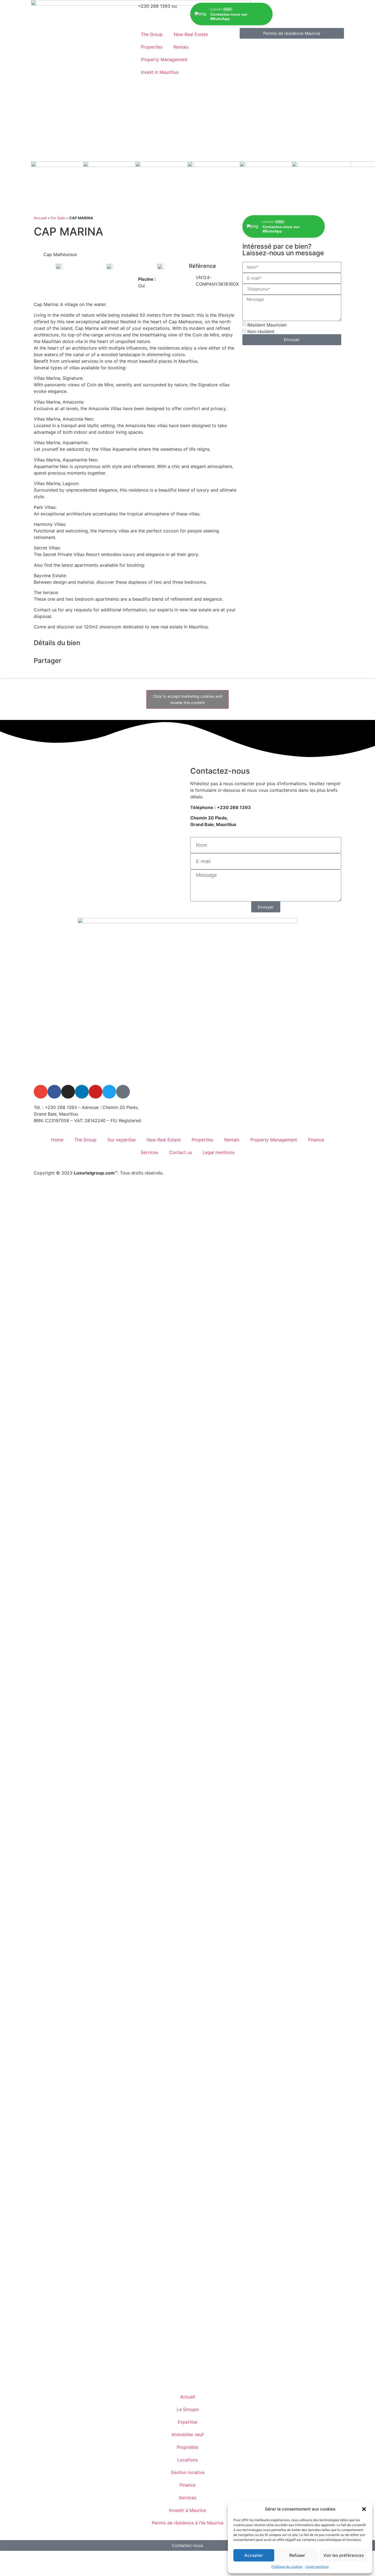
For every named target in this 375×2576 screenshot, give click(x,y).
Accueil (40, 218)
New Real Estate (191, 34)
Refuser (297, 2555)
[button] (364, 2509)
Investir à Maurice (187, 2510)
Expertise (187, 2422)
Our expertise (121, 1140)
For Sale (58, 218)
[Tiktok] (123, 1092)
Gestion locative (188, 2472)
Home (57, 1140)
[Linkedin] (82, 1092)
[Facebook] (54, 1092)
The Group (152, 34)
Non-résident (261, 331)
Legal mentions (317, 2567)
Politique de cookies (287, 2567)
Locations (187, 2460)
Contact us (180, 1152)
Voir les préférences (344, 2555)
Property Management (164, 59)
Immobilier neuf (188, 2435)
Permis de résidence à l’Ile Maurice (188, 2523)
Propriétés (187, 2447)
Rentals (181, 47)
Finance (316, 1140)
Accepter (254, 2555)
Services (149, 1152)
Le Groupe (188, 2409)
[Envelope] (41, 1092)
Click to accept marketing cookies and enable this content (187, 699)
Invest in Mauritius (160, 72)
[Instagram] (68, 1092)
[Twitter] (109, 1092)
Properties (152, 47)
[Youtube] (96, 1092)
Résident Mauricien (267, 325)
